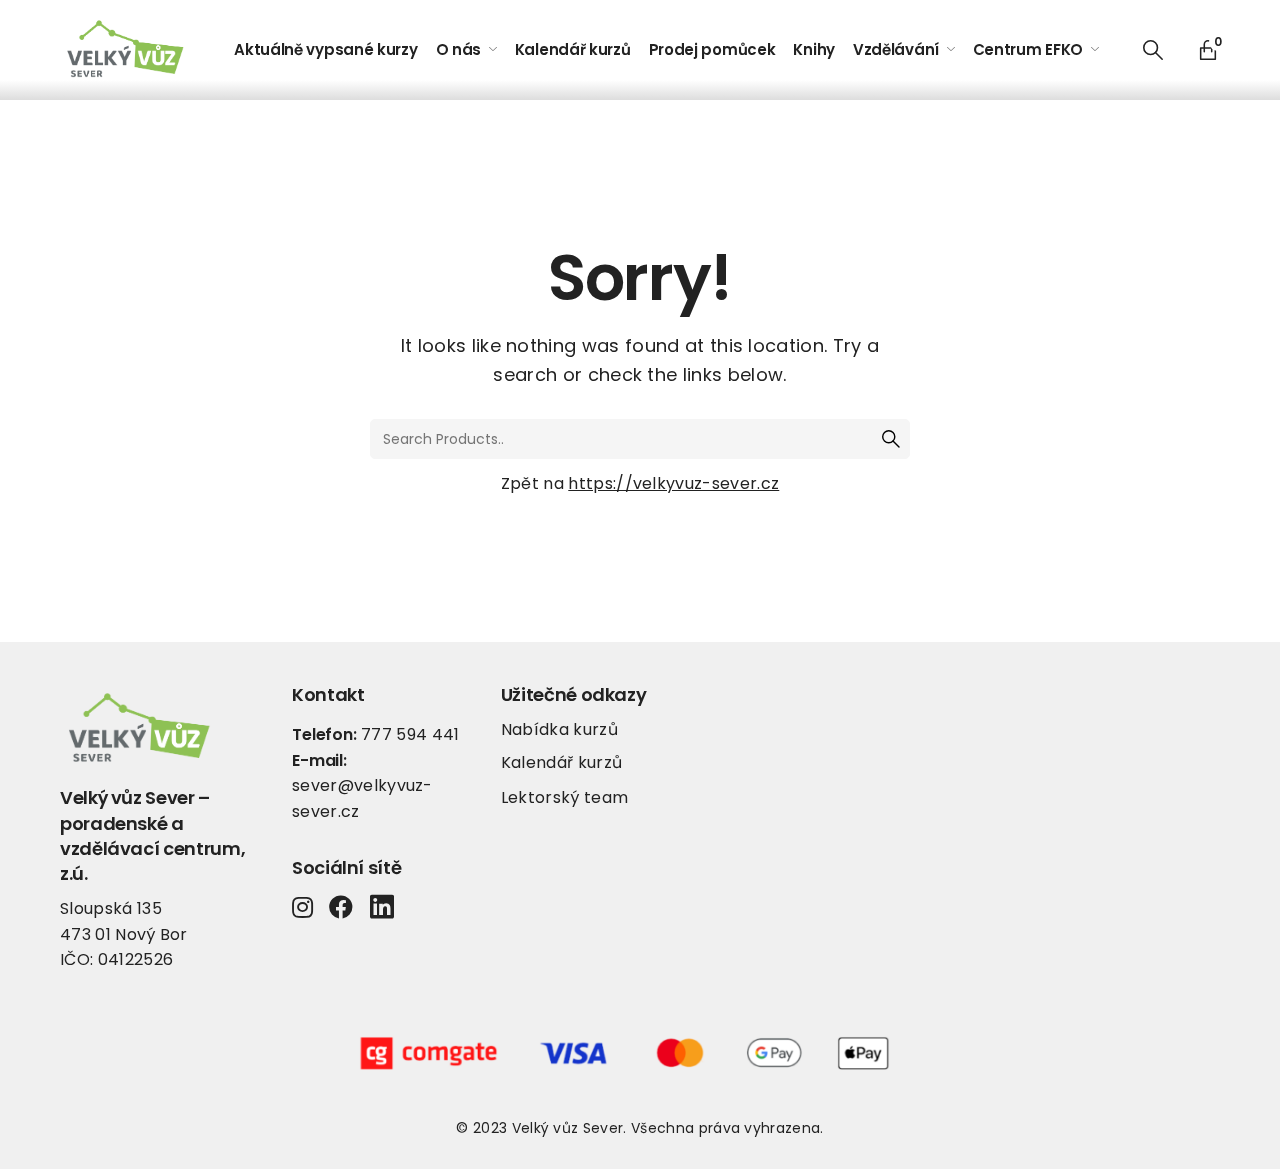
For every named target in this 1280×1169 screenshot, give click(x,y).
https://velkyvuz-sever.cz (673, 483)
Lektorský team (564, 797)
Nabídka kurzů (559, 729)
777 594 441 (410, 734)
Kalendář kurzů (561, 762)
